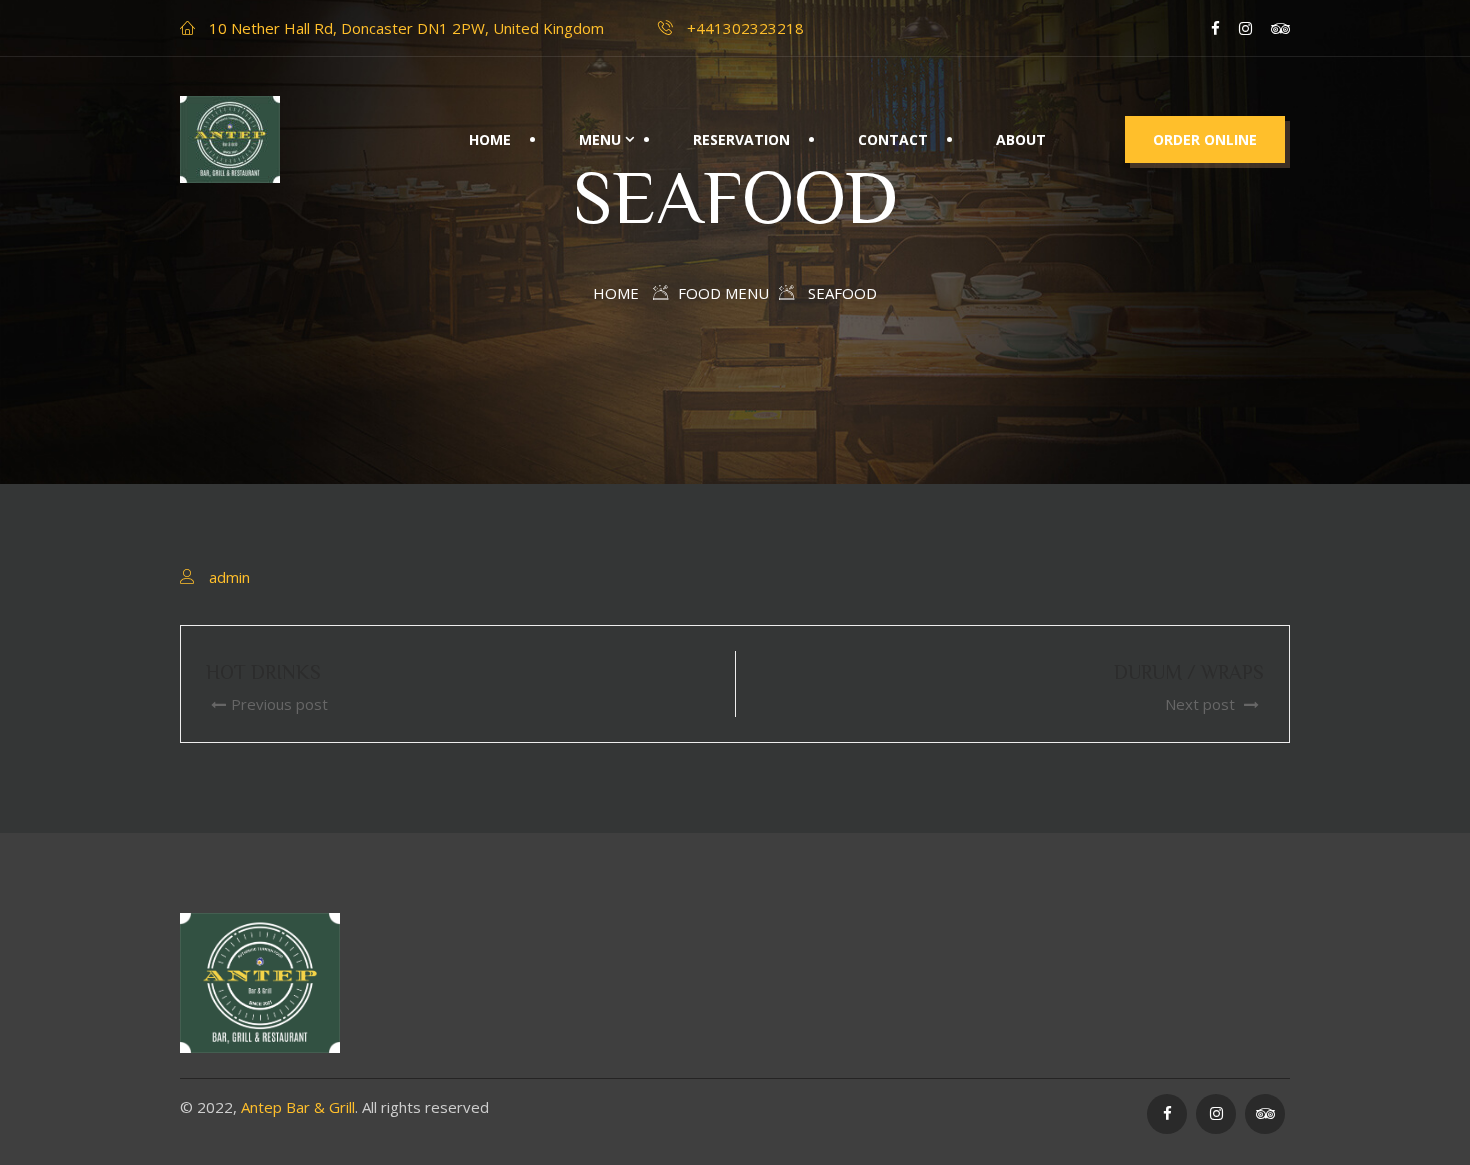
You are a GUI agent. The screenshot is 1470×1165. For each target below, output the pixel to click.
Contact (893, 139)
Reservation (741, 139)
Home (490, 139)
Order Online (1205, 139)
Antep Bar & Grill (298, 1107)
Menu (600, 139)
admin (229, 577)
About (1021, 139)
